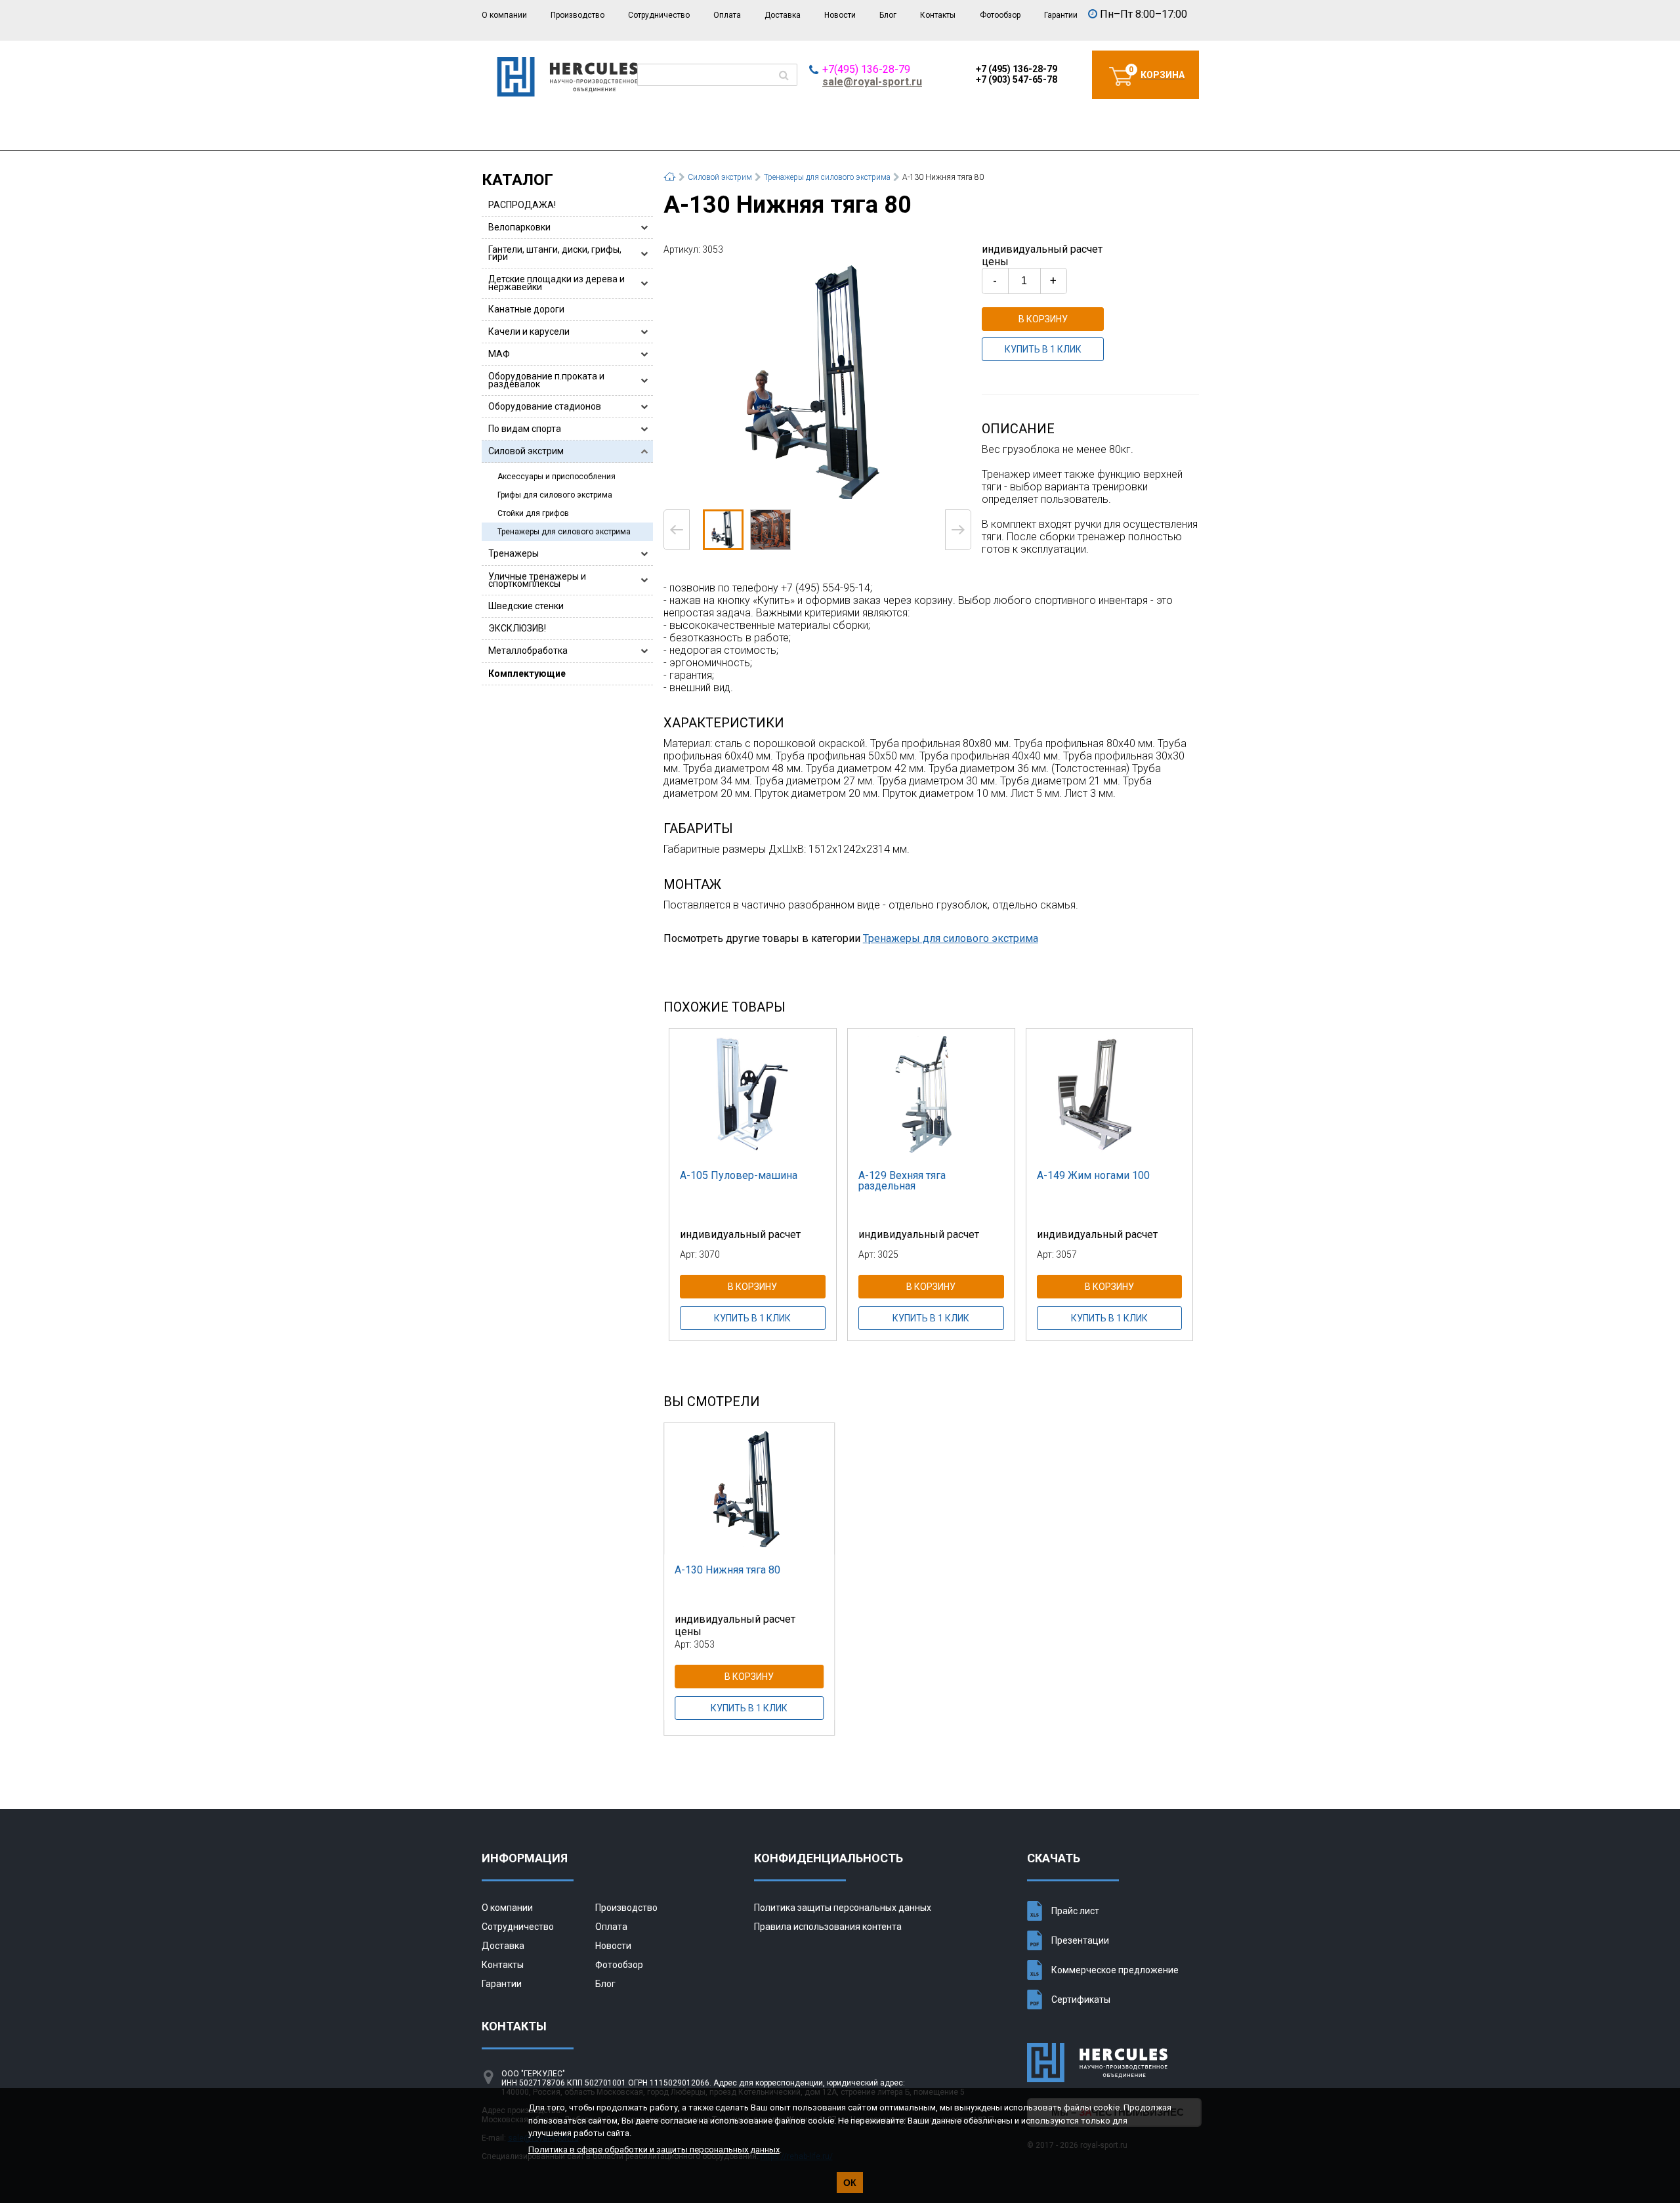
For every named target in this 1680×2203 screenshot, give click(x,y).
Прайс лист (1075, 1911)
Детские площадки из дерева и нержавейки (556, 283)
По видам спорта (525, 429)
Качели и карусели (529, 332)
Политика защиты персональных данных (843, 1908)
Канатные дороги (526, 309)
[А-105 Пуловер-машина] (753, 1094)
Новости (840, 15)
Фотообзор (1000, 15)
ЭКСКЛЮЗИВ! (517, 628)
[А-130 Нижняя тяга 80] (817, 381)
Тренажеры (514, 553)
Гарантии (1061, 15)
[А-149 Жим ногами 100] (1110, 1094)
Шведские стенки (526, 606)
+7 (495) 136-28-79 (1017, 69)
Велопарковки (519, 227)
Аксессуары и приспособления (556, 477)
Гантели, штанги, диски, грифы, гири (555, 253)
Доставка (783, 15)
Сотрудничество (659, 15)
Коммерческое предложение (1115, 1970)
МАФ (499, 354)
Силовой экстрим (526, 451)
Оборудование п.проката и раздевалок (546, 380)
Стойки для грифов (533, 513)
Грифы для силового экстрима (555, 495)
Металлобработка (528, 651)
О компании (504, 15)
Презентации (1080, 1940)
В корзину (1043, 319)
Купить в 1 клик (1043, 349)
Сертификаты (1081, 2000)
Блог (888, 15)
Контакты (938, 15)
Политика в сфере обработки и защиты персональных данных (654, 2150)
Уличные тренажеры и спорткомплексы (537, 580)
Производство (577, 15)
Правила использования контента (828, 1927)
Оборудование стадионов (545, 406)
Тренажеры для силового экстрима (564, 532)
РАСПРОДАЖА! (522, 205)
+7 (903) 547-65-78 (1017, 79)
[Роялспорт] (567, 93)
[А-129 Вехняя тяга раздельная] (931, 1094)
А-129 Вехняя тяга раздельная (902, 1181)
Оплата (727, 15)
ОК (850, 2183)
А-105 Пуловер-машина (739, 1175)
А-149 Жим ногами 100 (1093, 1175)
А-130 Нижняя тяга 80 (727, 1570)
